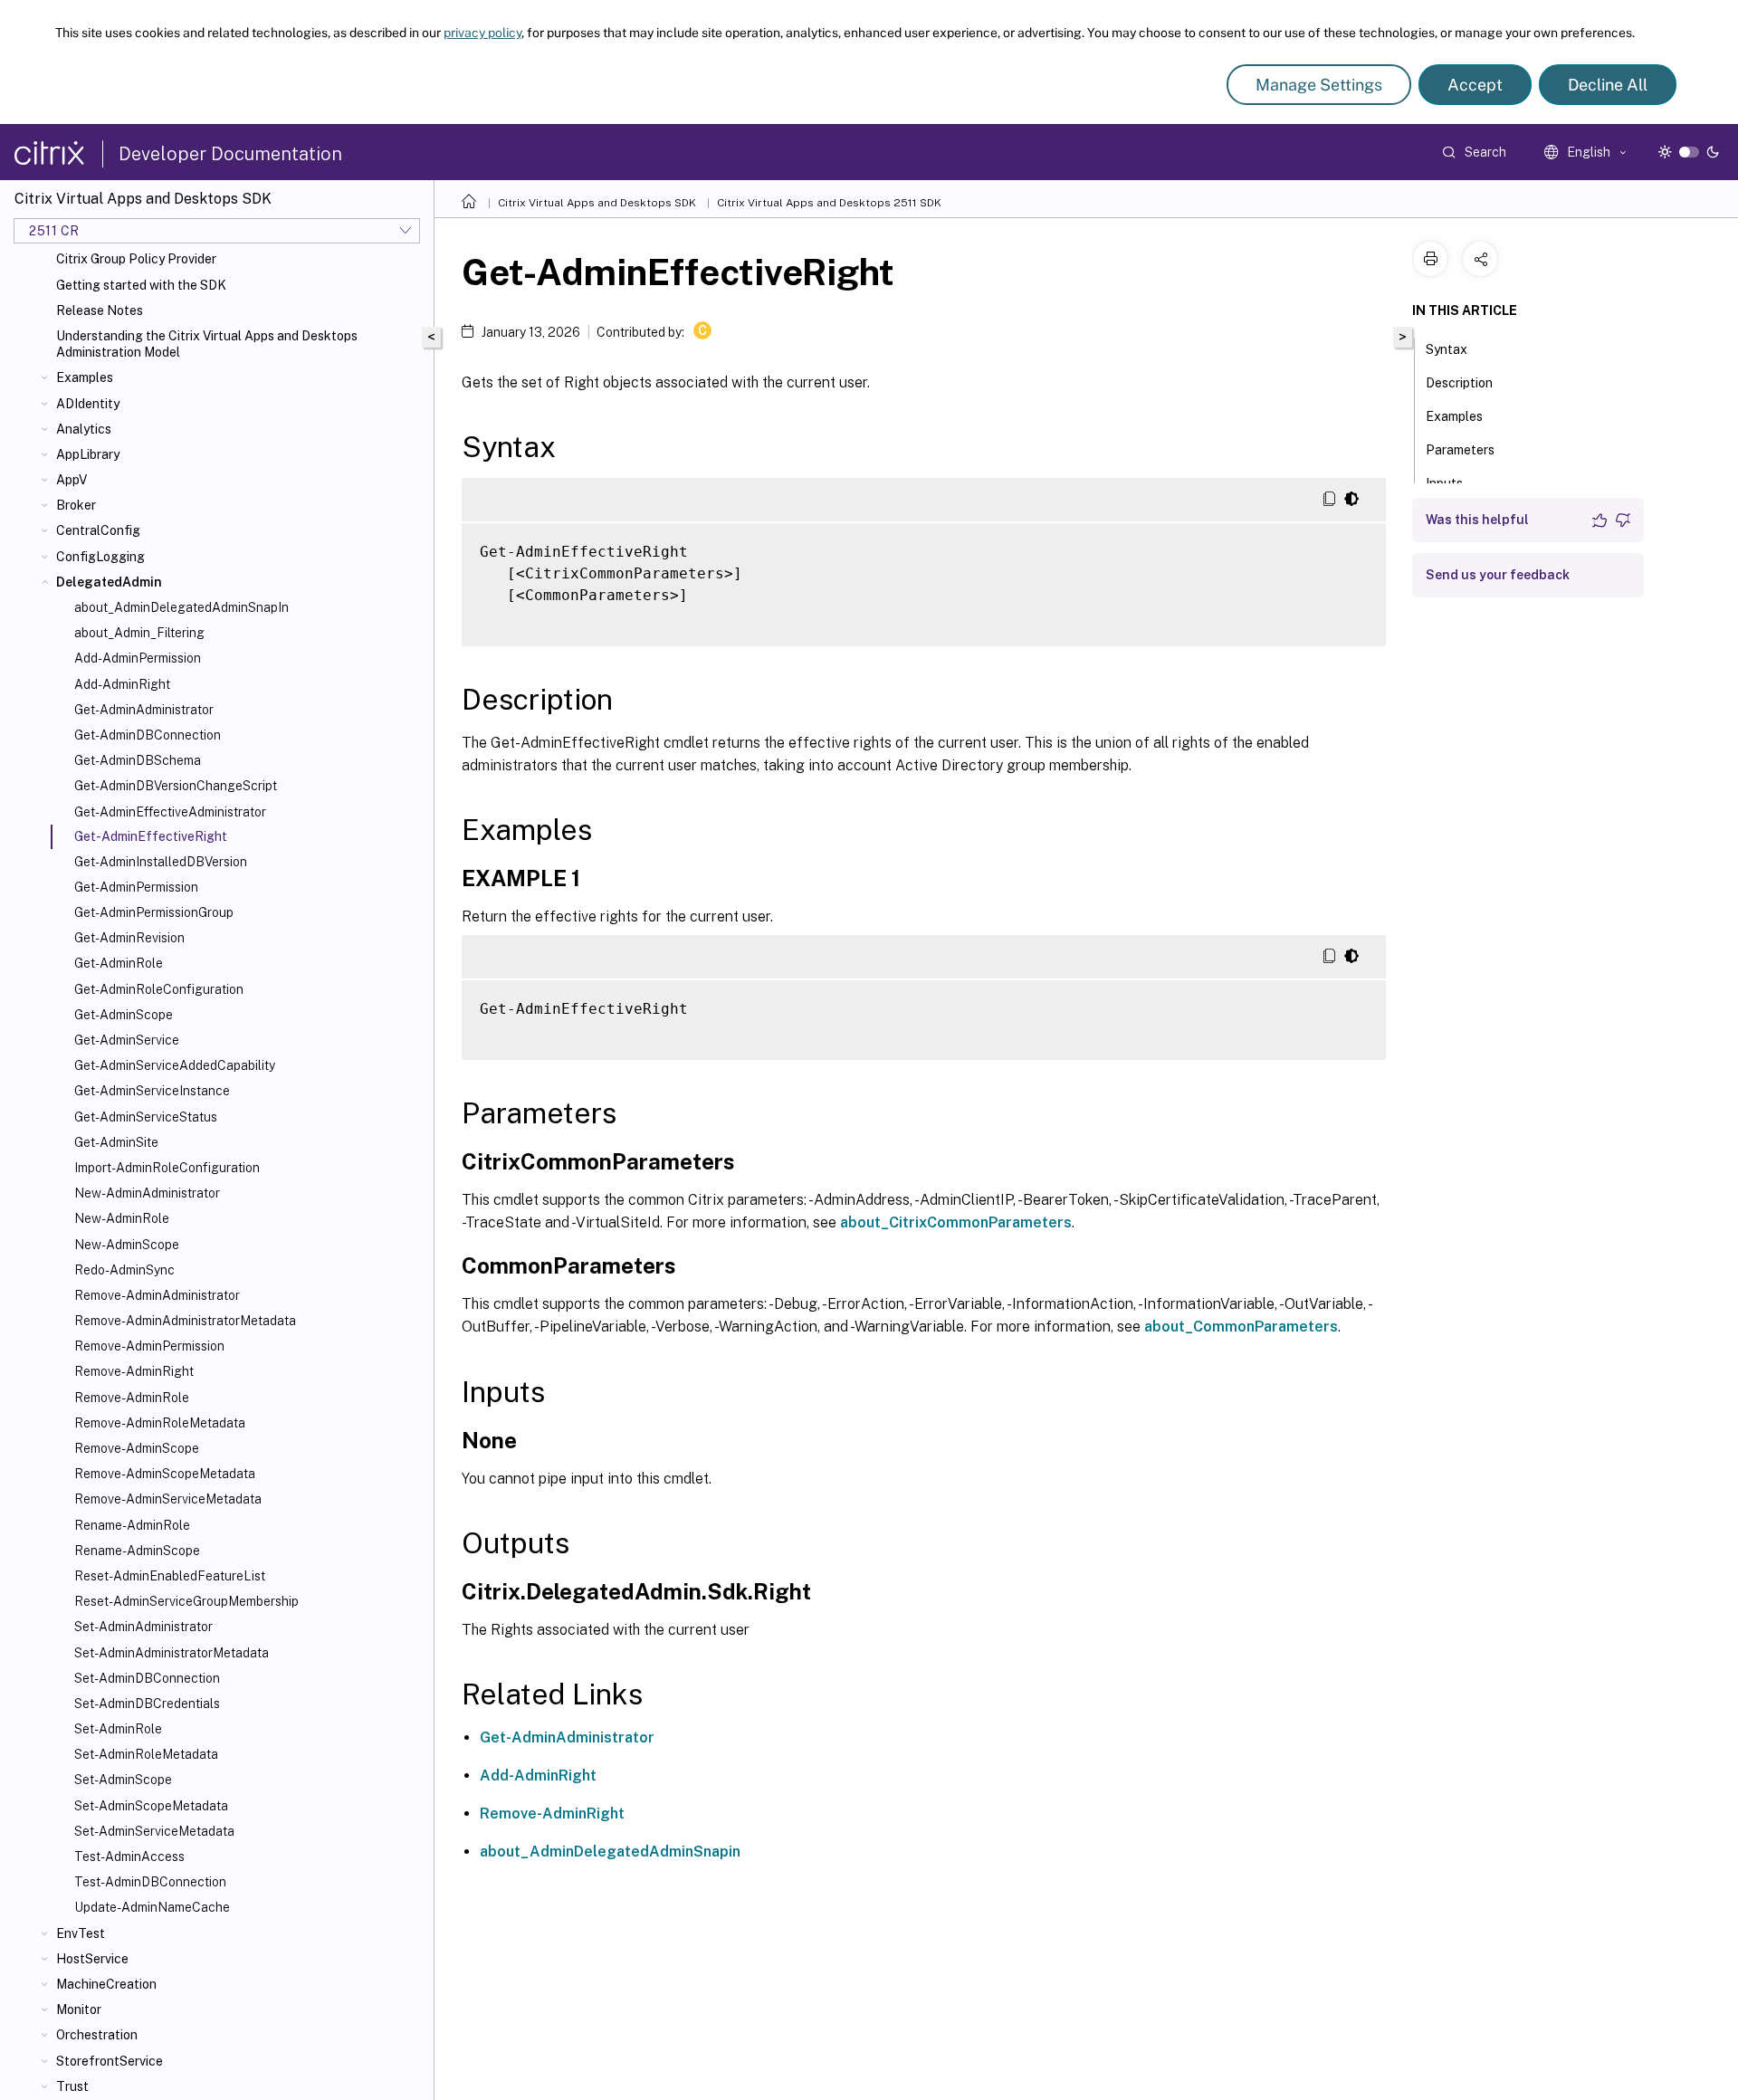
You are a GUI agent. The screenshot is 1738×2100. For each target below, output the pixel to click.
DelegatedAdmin (109, 582)
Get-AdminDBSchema (138, 760)
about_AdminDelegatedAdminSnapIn (181, 607)
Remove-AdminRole (132, 1398)
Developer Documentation (230, 154)
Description (1459, 383)
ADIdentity (88, 404)
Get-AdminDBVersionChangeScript (176, 786)
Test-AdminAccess (129, 1857)
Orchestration (97, 2035)
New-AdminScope (127, 1245)
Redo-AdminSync (124, 1270)
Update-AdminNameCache (152, 1907)
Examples (85, 377)
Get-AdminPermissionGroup (154, 912)
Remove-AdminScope (137, 1448)
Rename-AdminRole (132, 1525)
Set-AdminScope (123, 1780)
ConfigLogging (100, 557)
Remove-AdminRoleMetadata (160, 1423)
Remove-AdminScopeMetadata (165, 1474)
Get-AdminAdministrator (144, 710)
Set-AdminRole (118, 1729)
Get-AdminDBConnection (148, 735)
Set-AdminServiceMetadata (154, 1831)
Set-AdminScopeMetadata (151, 1806)
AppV (72, 480)
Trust (72, 2086)
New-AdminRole (122, 1218)
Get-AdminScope (124, 1015)
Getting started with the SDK (141, 285)
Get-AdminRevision (129, 938)
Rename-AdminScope (137, 1551)
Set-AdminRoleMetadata (146, 1754)
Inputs (1444, 483)
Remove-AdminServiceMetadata (168, 1499)
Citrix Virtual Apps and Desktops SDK (597, 203)
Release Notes (100, 310)
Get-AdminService (127, 1040)
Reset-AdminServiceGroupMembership (186, 1601)
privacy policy (482, 33)
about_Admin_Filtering (139, 633)
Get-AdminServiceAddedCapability (175, 1065)
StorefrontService (110, 2061)
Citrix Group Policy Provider (136, 259)
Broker (76, 505)
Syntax (1447, 349)
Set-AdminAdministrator (143, 1627)
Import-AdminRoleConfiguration (167, 1168)
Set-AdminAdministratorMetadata (172, 1653)
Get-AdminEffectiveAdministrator (170, 812)
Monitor (79, 2009)
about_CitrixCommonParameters (956, 1222)
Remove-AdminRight (134, 1371)
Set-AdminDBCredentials (147, 1704)
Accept (1475, 85)
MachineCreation (106, 1984)
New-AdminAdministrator (147, 1193)
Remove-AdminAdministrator (157, 1295)
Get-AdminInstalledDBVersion (161, 862)
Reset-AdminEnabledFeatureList (170, 1576)
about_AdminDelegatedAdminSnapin (610, 1852)
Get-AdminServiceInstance (152, 1091)
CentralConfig (98, 530)
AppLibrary (88, 454)
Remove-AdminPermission (149, 1346)
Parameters (1460, 450)
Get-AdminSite (116, 1142)
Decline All (1608, 85)
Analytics (84, 429)
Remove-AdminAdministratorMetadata (185, 1321)
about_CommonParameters (1241, 1327)
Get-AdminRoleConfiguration (159, 989)
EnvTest (81, 1933)
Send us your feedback (1498, 575)
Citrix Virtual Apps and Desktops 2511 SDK (829, 203)
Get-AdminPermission (136, 887)
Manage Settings (1319, 85)
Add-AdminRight (122, 684)
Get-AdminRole (119, 963)
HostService (92, 1959)
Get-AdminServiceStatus (146, 1117)
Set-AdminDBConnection (147, 1678)
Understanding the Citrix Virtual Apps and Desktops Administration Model (207, 344)
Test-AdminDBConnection (150, 1882)
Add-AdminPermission (138, 658)
